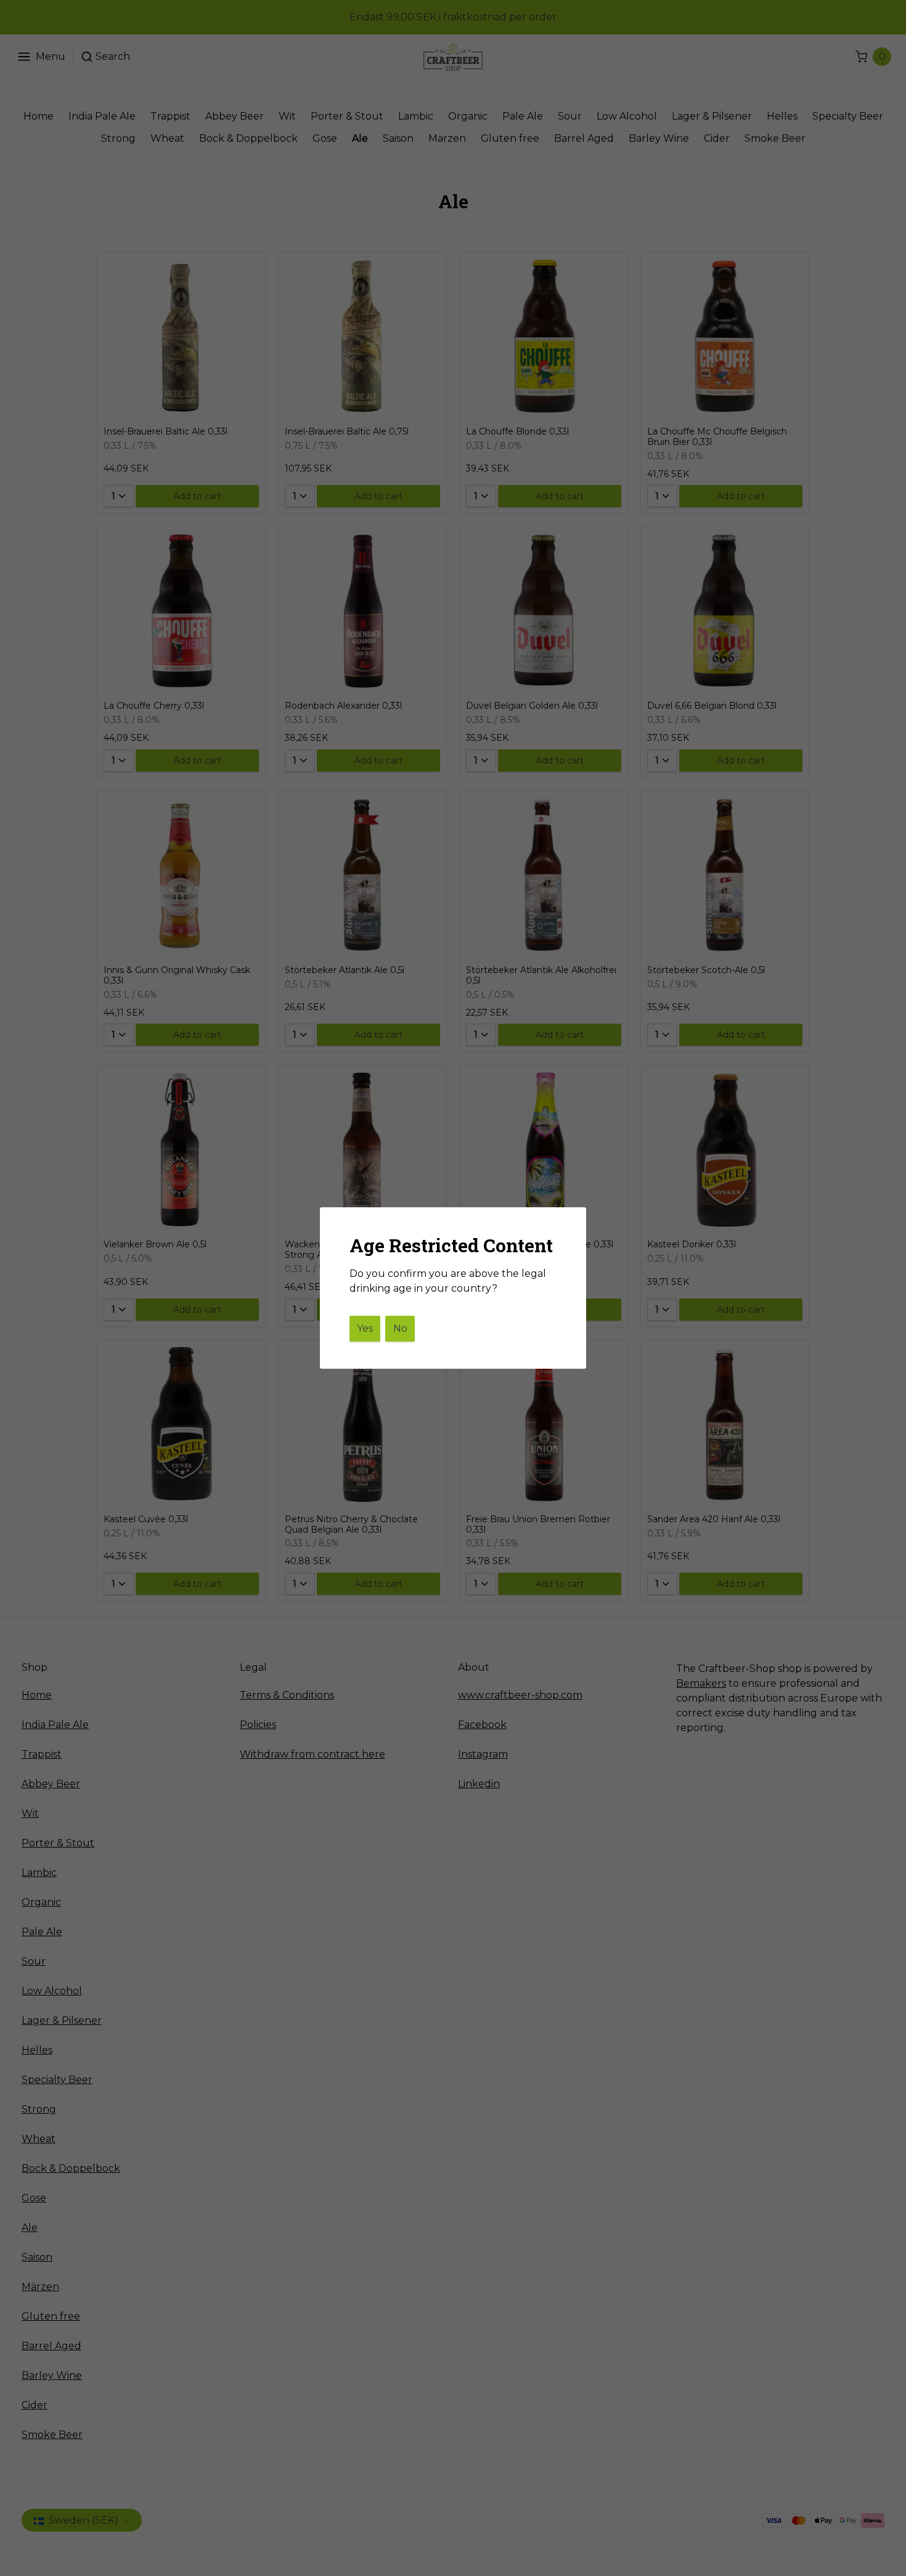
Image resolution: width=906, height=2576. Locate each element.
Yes (365, 1328)
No (400, 1328)
